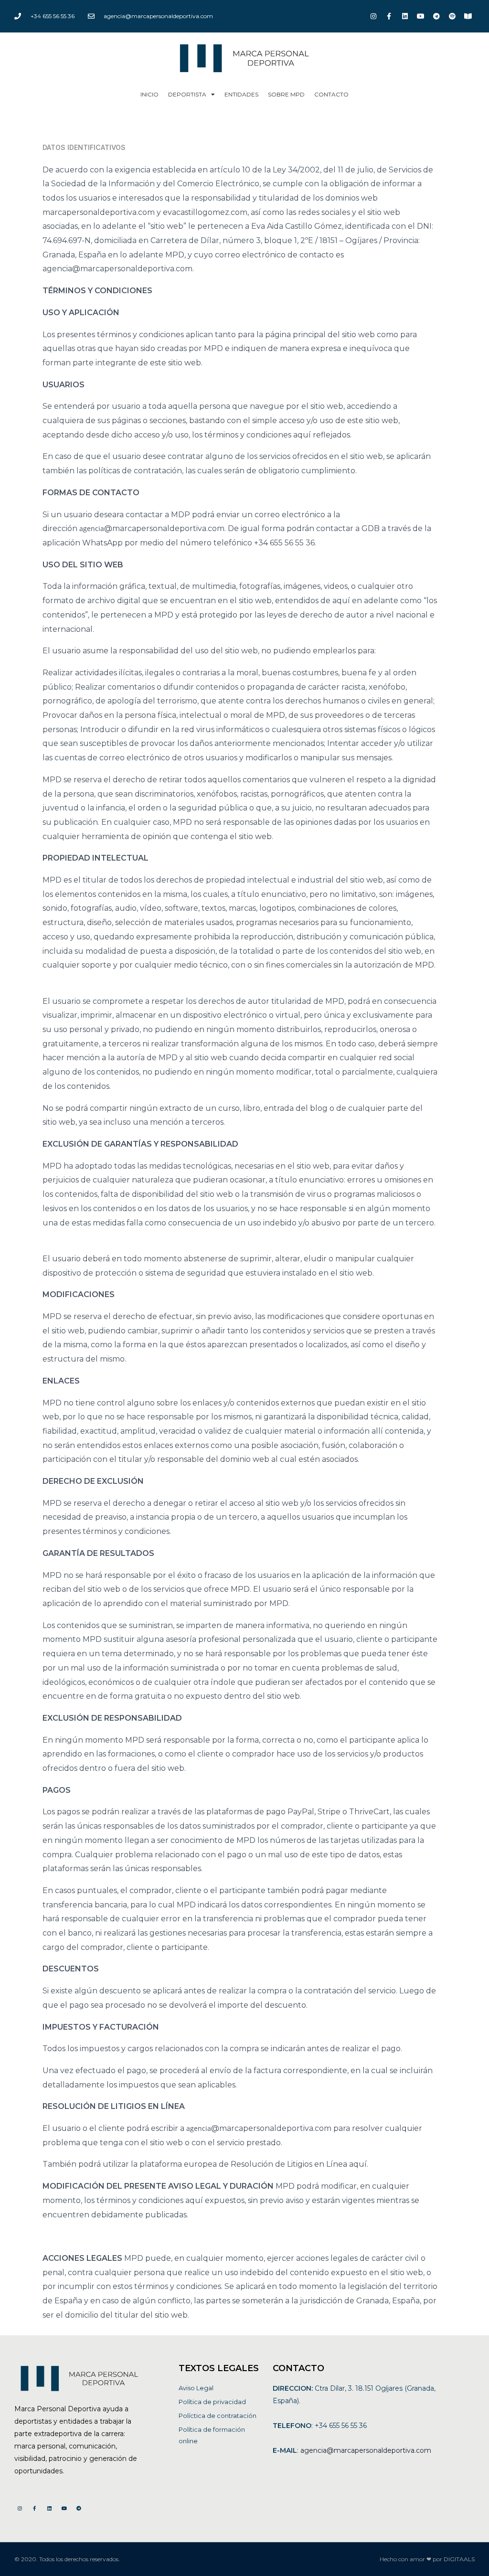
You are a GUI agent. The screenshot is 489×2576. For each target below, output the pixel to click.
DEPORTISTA (187, 94)
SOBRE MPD (286, 94)
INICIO (149, 94)
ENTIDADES (241, 94)
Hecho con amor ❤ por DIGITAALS (427, 2559)
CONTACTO (331, 94)
